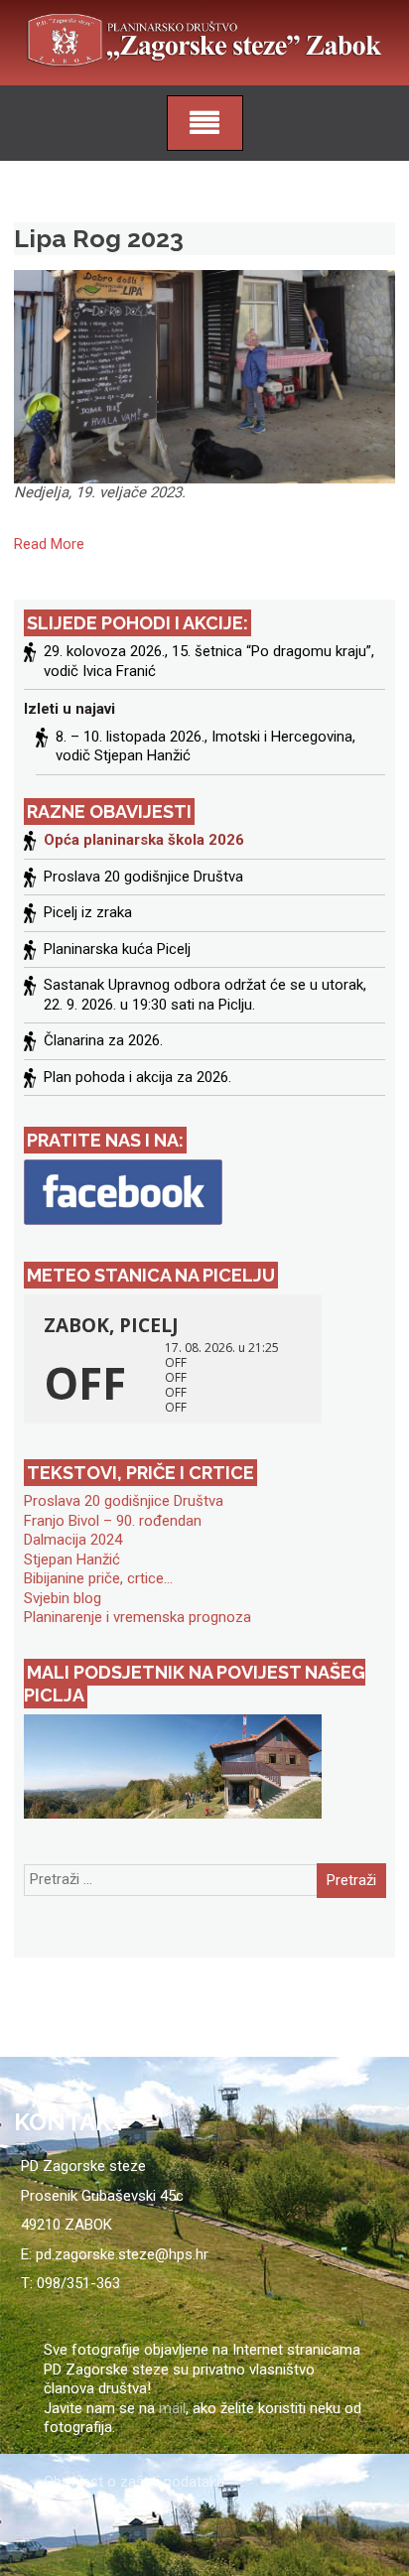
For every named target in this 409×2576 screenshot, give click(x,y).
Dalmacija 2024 (73, 1540)
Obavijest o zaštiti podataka (134, 2482)
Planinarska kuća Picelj (117, 949)
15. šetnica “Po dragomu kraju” (272, 651)
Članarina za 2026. (103, 1040)
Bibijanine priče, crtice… (98, 1578)
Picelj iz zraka (88, 912)
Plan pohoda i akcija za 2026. (137, 1077)
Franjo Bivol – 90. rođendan (113, 1521)
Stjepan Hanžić (72, 1559)
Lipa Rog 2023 (99, 238)
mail (172, 2408)
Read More (49, 544)
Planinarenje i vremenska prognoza (137, 1617)
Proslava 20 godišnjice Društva (143, 877)
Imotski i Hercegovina (282, 737)
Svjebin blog (63, 1598)
